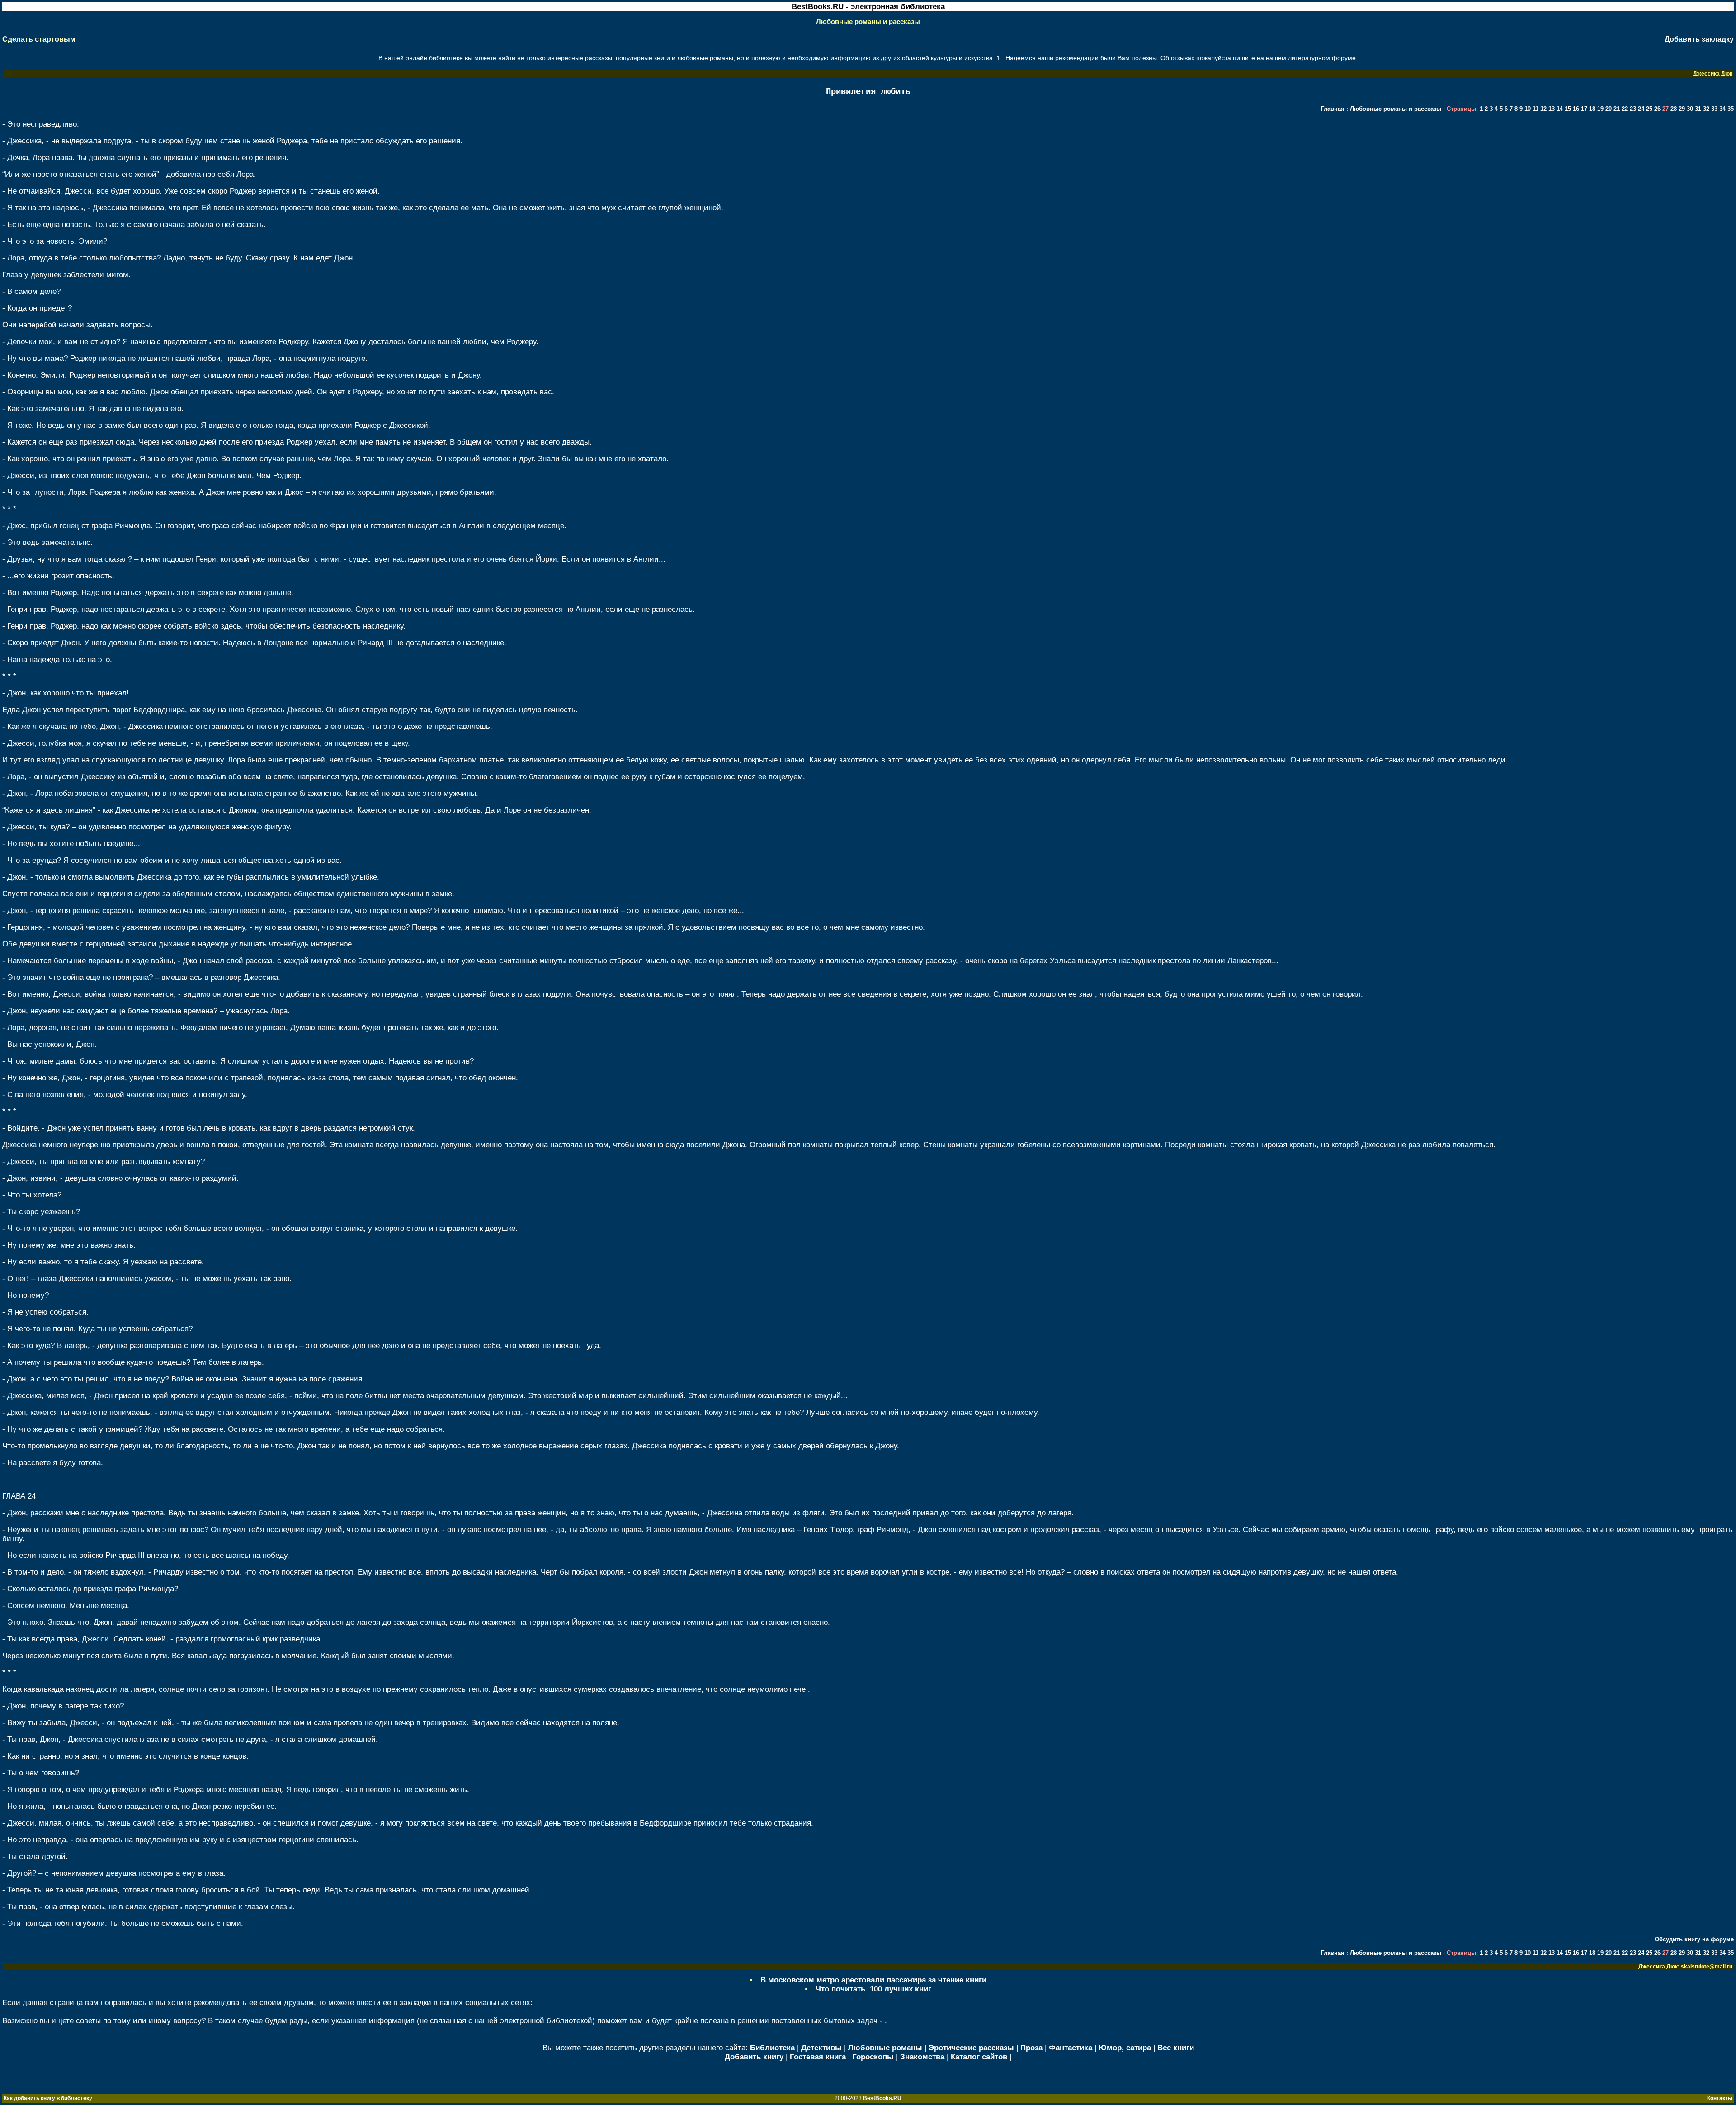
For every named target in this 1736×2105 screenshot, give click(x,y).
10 (1528, 109)
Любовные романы (885, 2048)
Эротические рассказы (971, 2048)
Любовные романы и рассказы (1396, 109)
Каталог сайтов (979, 2057)
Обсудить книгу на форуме (1694, 1939)
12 (1544, 109)
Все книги (1176, 2048)
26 (1658, 109)
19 (1601, 109)
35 (1731, 109)
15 (1569, 109)
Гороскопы (873, 2057)
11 (1536, 109)
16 (1577, 109)
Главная (1333, 109)
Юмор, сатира (1125, 2048)
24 (1642, 109)
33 (1715, 109)
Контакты (1720, 2098)
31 (1699, 109)
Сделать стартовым (39, 39)
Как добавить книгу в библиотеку (48, 2098)
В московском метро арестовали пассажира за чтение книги (873, 1980)
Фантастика (1071, 2048)
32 (1707, 109)
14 (1561, 109)
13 (1552, 109)
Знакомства (922, 2057)
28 (1675, 109)
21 (1618, 109)
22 (1626, 109)
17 (1585, 109)
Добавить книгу (754, 2057)
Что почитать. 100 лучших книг (873, 1989)
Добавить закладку (1699, 39)
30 (1691, 109)
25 (1650, 109)
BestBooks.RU (882, 2098)
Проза (1031, 2048)
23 (1634, 109)
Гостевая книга (818, 2057)
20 (1609, 109)
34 (1723, 109)
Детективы (821, 2048)
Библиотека (772, 2048)
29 (1683, 109)
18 (1593, 109)
